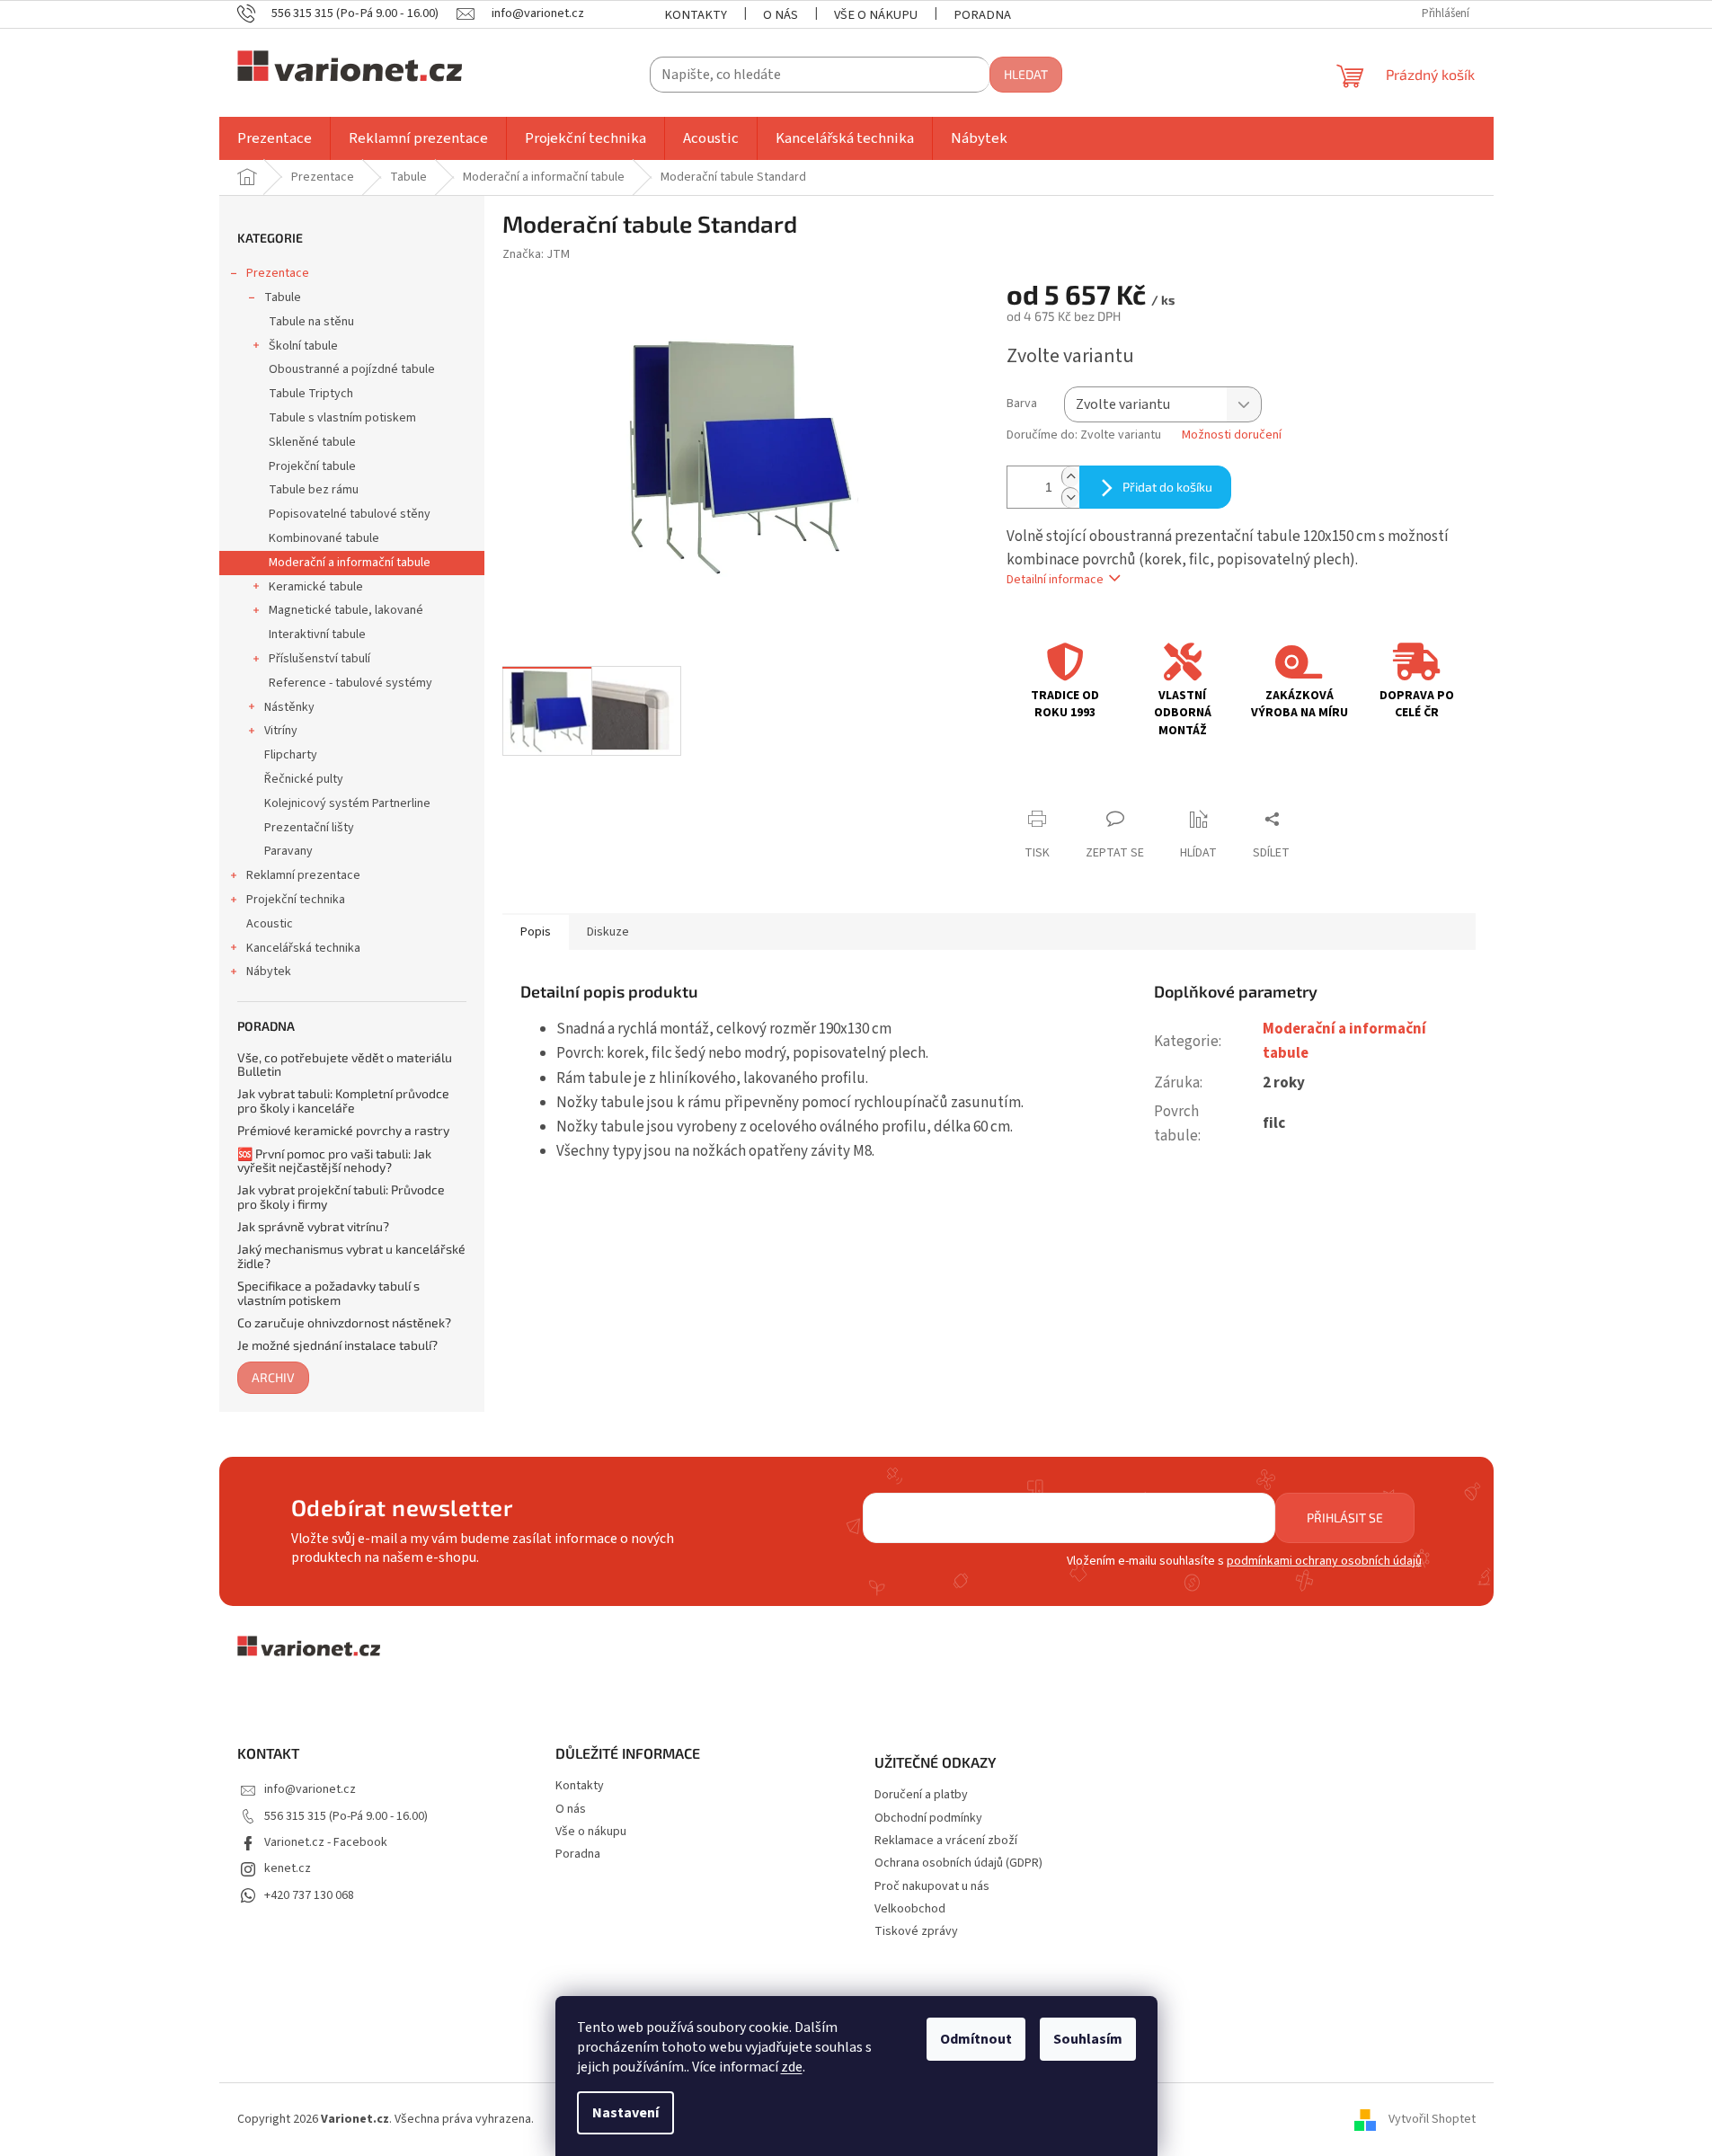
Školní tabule (303, 346)
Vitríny (281, 731)
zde (792, 2067)
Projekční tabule (312, 466)
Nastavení (625, 2113)
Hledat (1026, 74)
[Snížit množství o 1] (1070, 497)
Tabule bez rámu (314, 490)
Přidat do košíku (1167, 487)
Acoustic (270, 924)
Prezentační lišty (309, 828)
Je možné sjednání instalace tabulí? (337, 1345)
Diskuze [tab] (608, 932)
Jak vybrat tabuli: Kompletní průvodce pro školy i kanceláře (343, 1100)
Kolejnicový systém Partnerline (347, 803)
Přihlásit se (1345, 1517)
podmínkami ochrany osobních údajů (1324, 1561)
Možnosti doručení (1232, 435)
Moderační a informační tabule (350, 563)
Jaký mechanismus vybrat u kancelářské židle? (351, 1256)
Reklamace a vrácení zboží (946, 1841)
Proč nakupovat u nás (932, 1887)
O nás (781, 15)
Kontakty (696, 15)
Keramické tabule (316, 587)
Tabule (283, 297)
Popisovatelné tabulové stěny (350, 514)
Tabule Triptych (311, 394)
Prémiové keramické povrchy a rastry (343, 1130)
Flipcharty (291, 755)
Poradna (982, 15)
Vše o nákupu (876, 15)
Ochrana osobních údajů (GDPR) (958, 1863)
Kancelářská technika (303, 948)
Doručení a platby (921, 1795)
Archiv (273, 1377)
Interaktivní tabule (317, 634)
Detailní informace (1055, 580)
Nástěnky (289, 707)
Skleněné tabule (312, 442)
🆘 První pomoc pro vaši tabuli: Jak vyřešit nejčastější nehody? (334, 1161)
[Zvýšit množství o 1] (1070, 477)
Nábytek (269, 972)
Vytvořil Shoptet (1432, 2119)
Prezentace (278, 273)
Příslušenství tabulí (319, 659)
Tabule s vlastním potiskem (342, 418)
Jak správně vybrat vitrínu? (313, 1226)
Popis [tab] (536, 932)
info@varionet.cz (310, 1789)
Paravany (288, 851)
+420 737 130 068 (309, 1895)
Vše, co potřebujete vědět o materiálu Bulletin (345, 1065)
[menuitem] (275, 138)
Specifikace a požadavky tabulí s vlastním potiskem (328, 1293)
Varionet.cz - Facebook (326, 1842)
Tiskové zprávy (916, 1932)
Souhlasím (1088, 2039)
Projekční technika (296, 900)
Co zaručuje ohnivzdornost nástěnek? (344, 1322)
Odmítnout (976, 2039)
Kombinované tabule (324, 538)
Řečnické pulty (304, 779)
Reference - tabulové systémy (350, 683)
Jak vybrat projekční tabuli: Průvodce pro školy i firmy (341, 1197)
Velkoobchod (910, 1909)
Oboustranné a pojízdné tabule (352, 369)
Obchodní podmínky (928, 1819)
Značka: (536, 254)
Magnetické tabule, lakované (346, 610)
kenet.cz (288, 1868)
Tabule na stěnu (311, 322)
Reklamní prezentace (303, 875)
